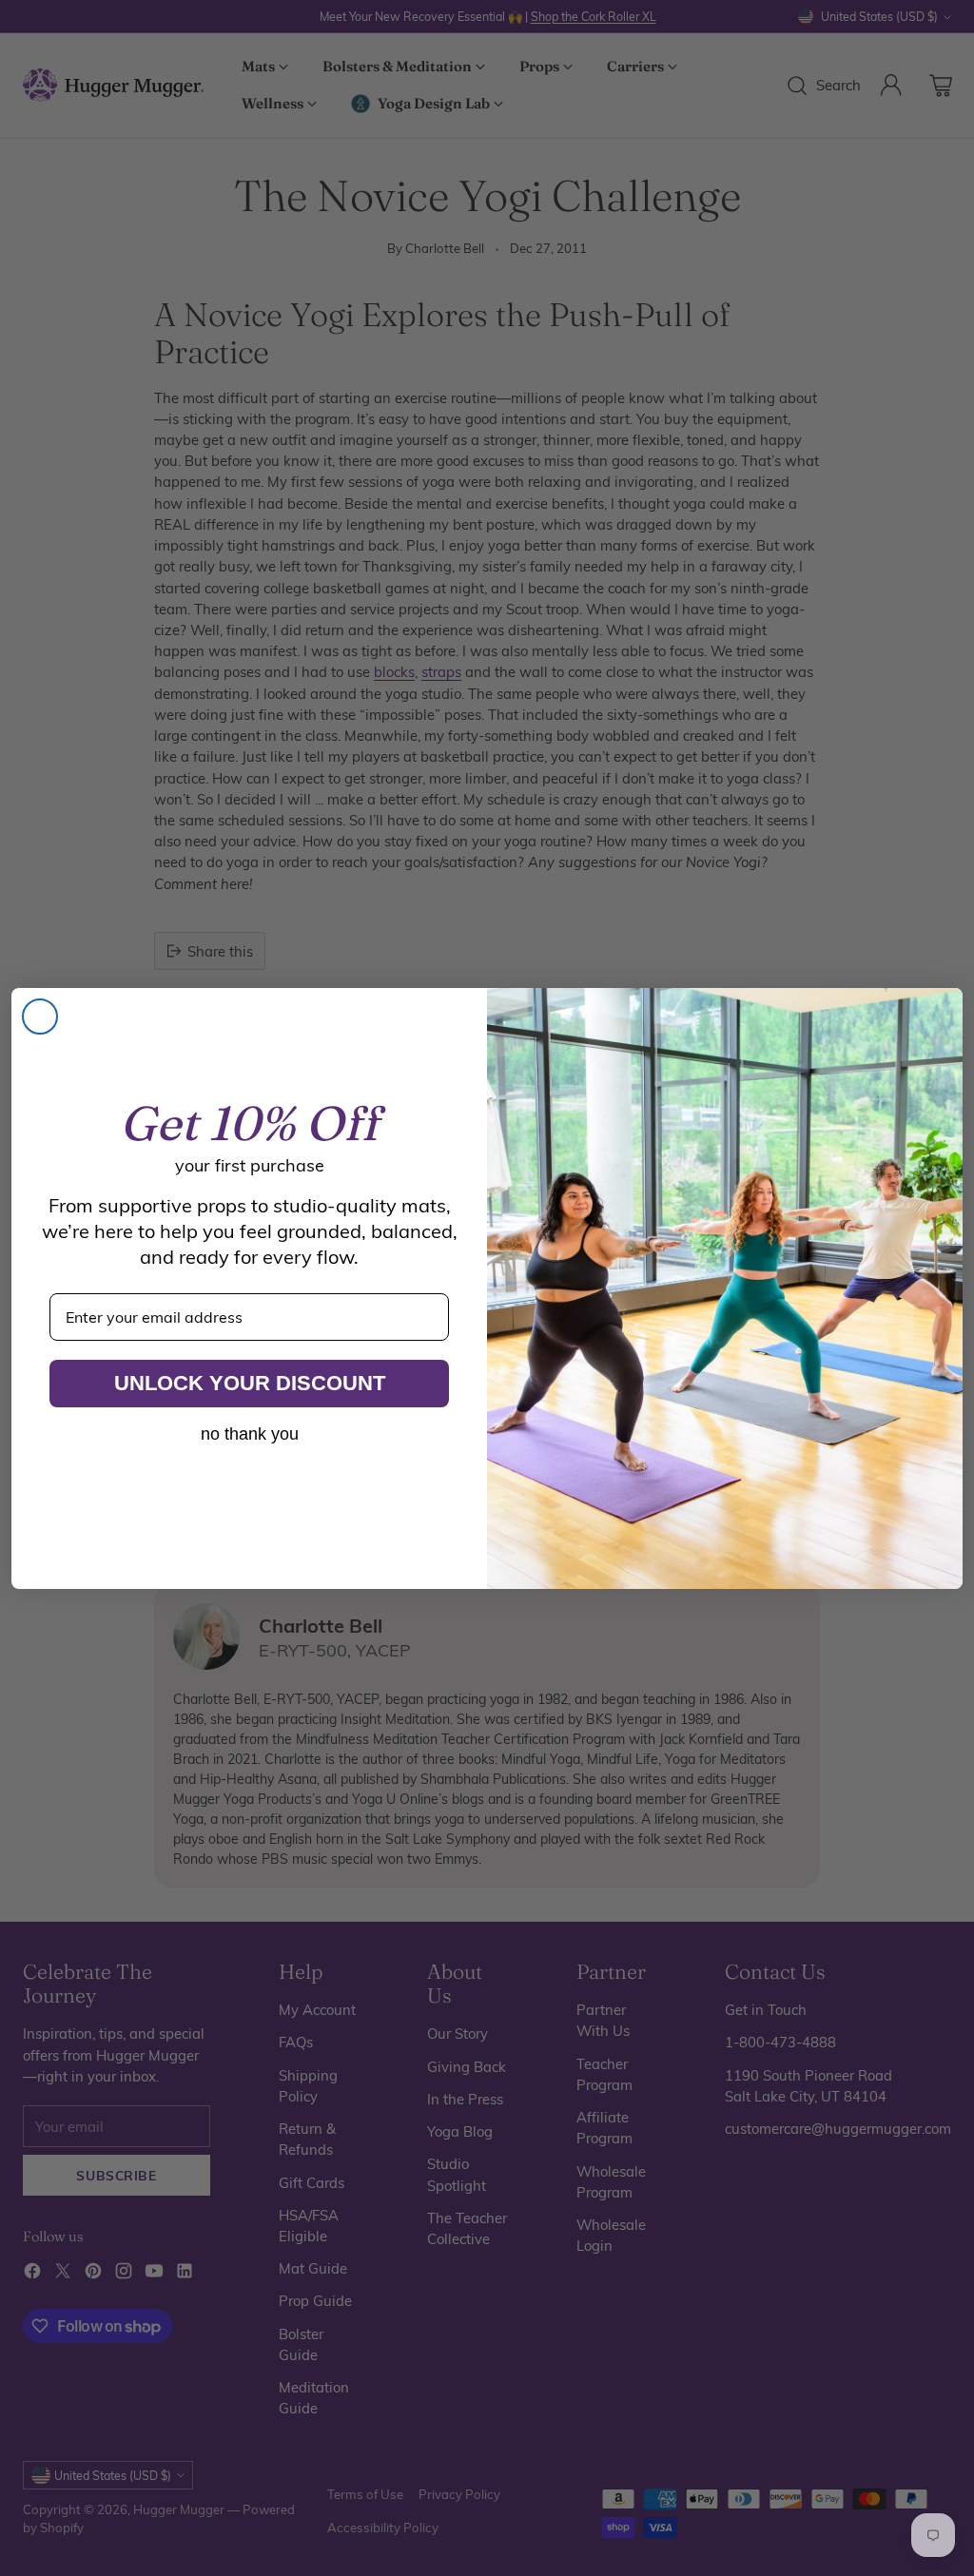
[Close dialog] (40, 1017)
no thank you (250, 1434)
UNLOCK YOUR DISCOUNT (250, 1383)
